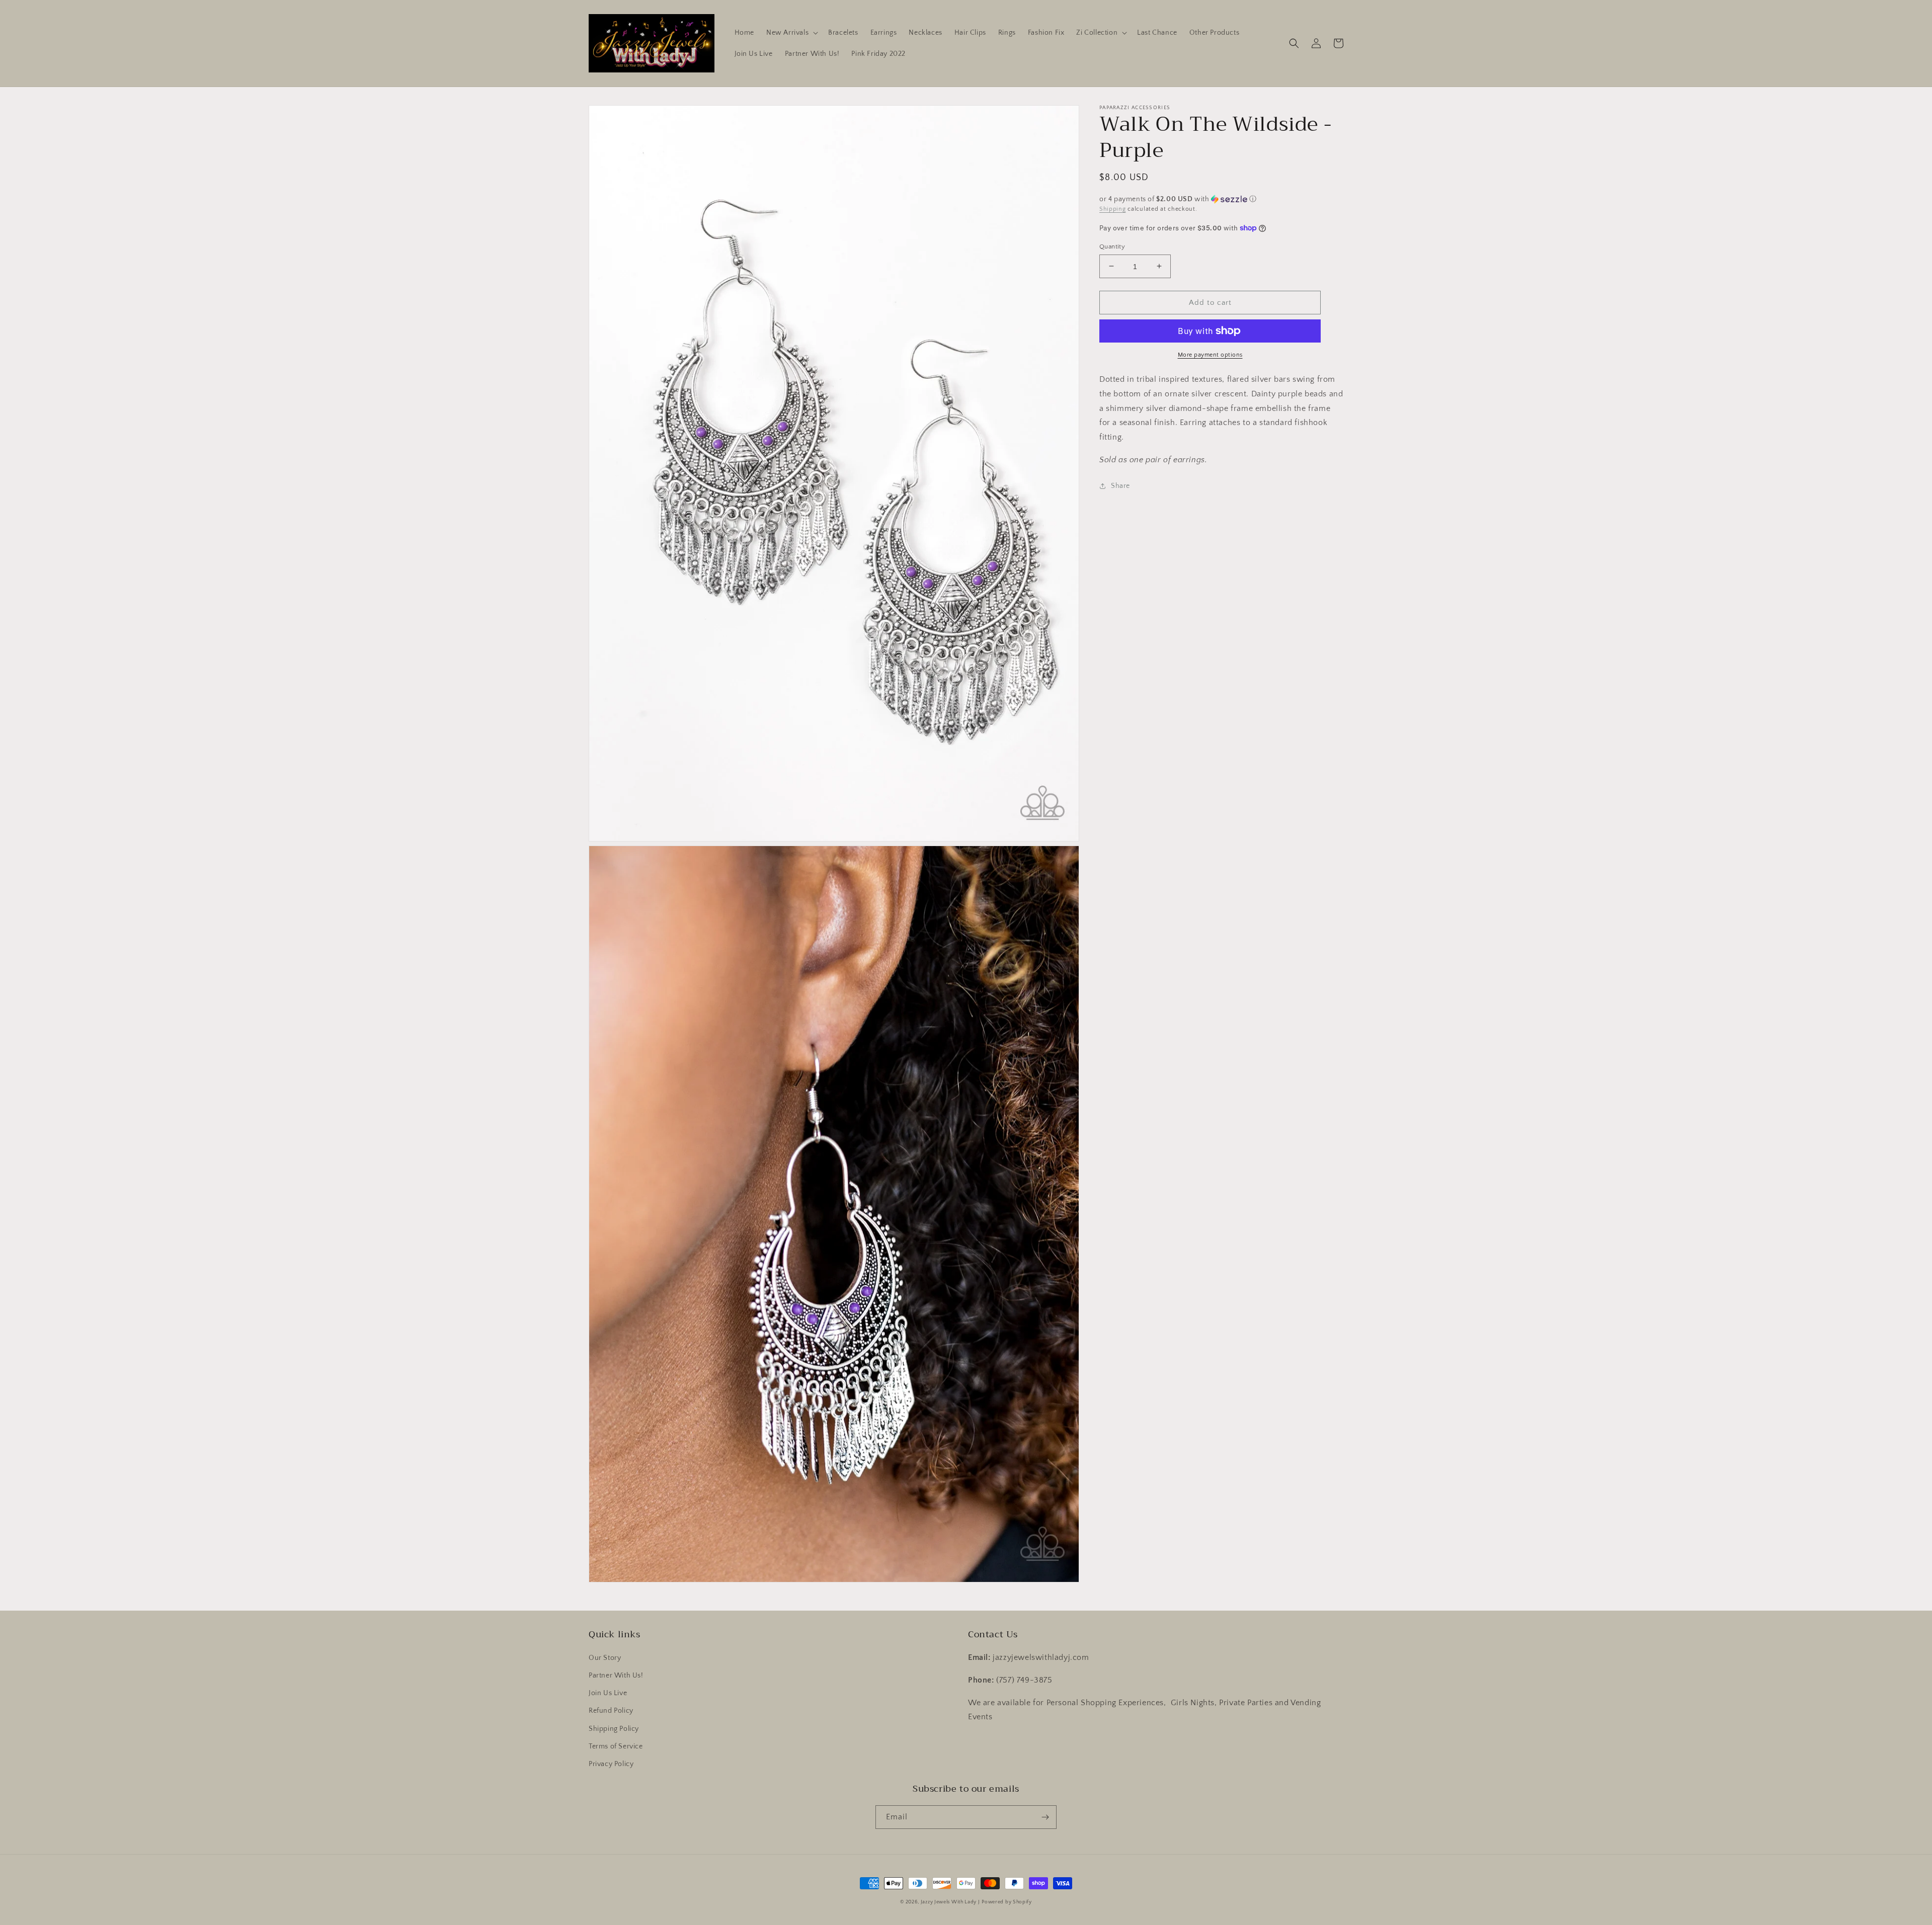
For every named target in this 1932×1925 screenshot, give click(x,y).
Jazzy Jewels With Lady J (950, 1902)
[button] (791, 33)
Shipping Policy (614, 1729)
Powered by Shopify (1007, 1902)
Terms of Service (616, 1746)
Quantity (1112, 246)
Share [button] (1120, 485)
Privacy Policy (611, 1764)
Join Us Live (608, 1693)
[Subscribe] (1045, 1817)
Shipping (1113, 209)
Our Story (605, 1658)
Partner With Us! (616, 1676)
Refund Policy (611, 1711)
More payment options (1210, 355)
